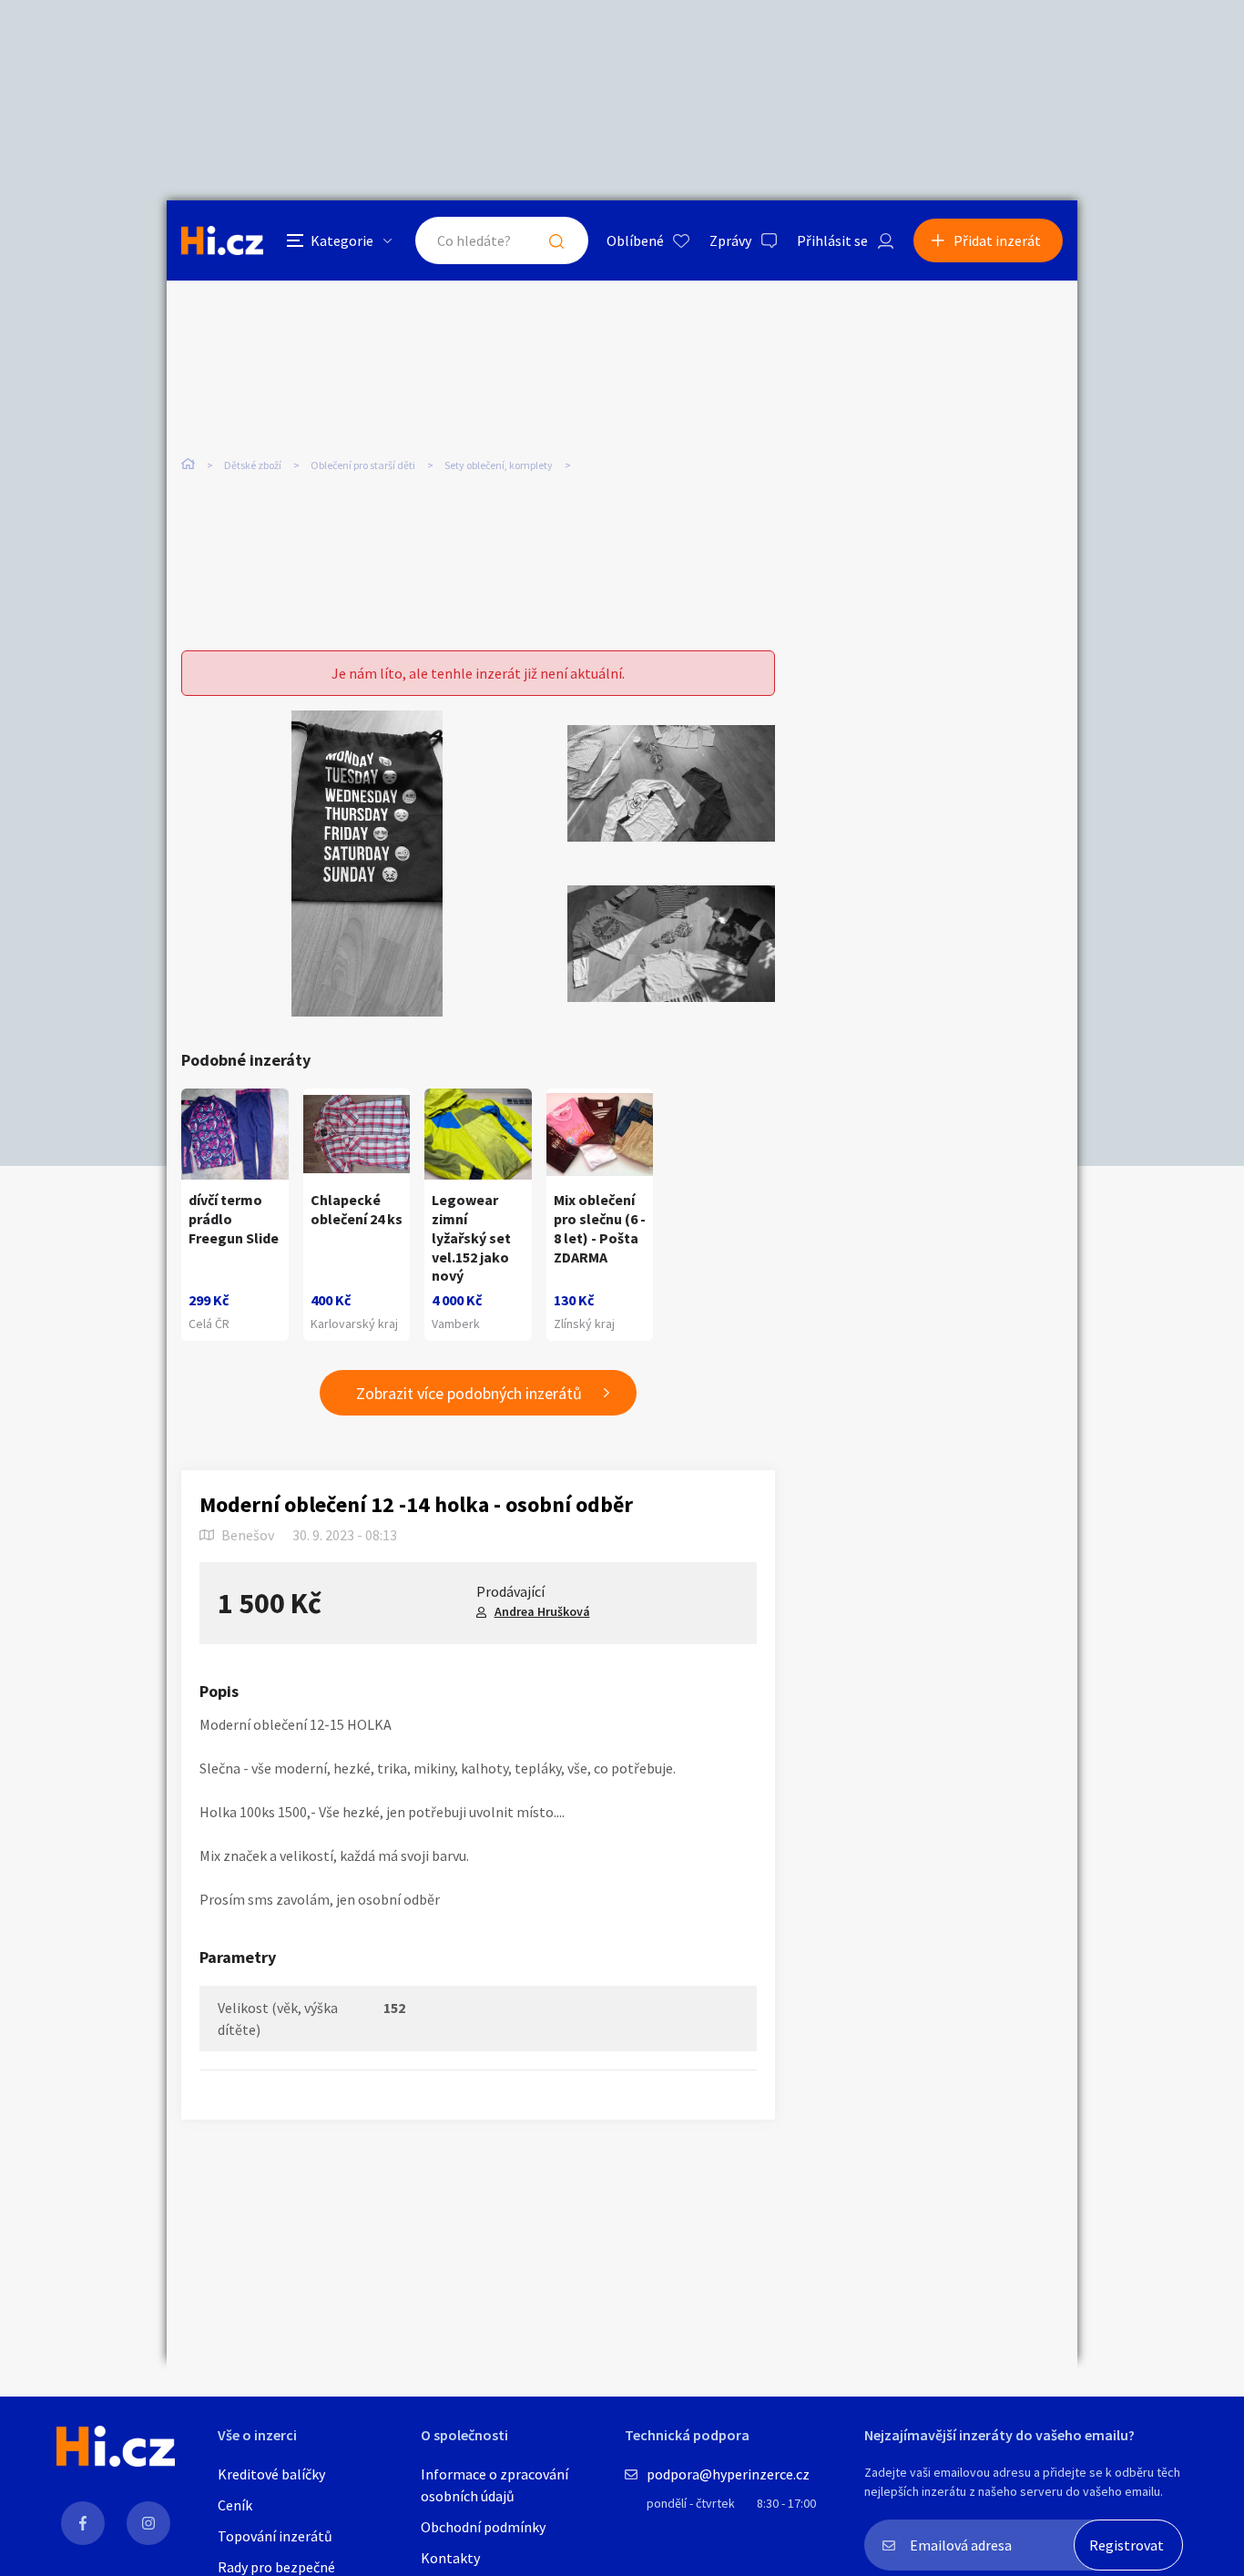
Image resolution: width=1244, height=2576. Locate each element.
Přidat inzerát (997, 240)
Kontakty (450, 2558)
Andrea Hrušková (542, 1611)
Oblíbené (635, 240)
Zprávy (730, 240)
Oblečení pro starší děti (363, 465)
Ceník (235, 2505)
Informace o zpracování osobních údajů (495, 2485)
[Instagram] (148, 2523)
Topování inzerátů (275, 2536)
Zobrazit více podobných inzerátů (469, 1393)
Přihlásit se (832, 240)
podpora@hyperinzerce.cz (728, 2474)
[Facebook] (83, 2523)
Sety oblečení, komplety (499, 465)
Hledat (556, 240)
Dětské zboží (253, 465)
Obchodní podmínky (483, 2527)
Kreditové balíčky (271, 2474)
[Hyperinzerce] (222, 240)
